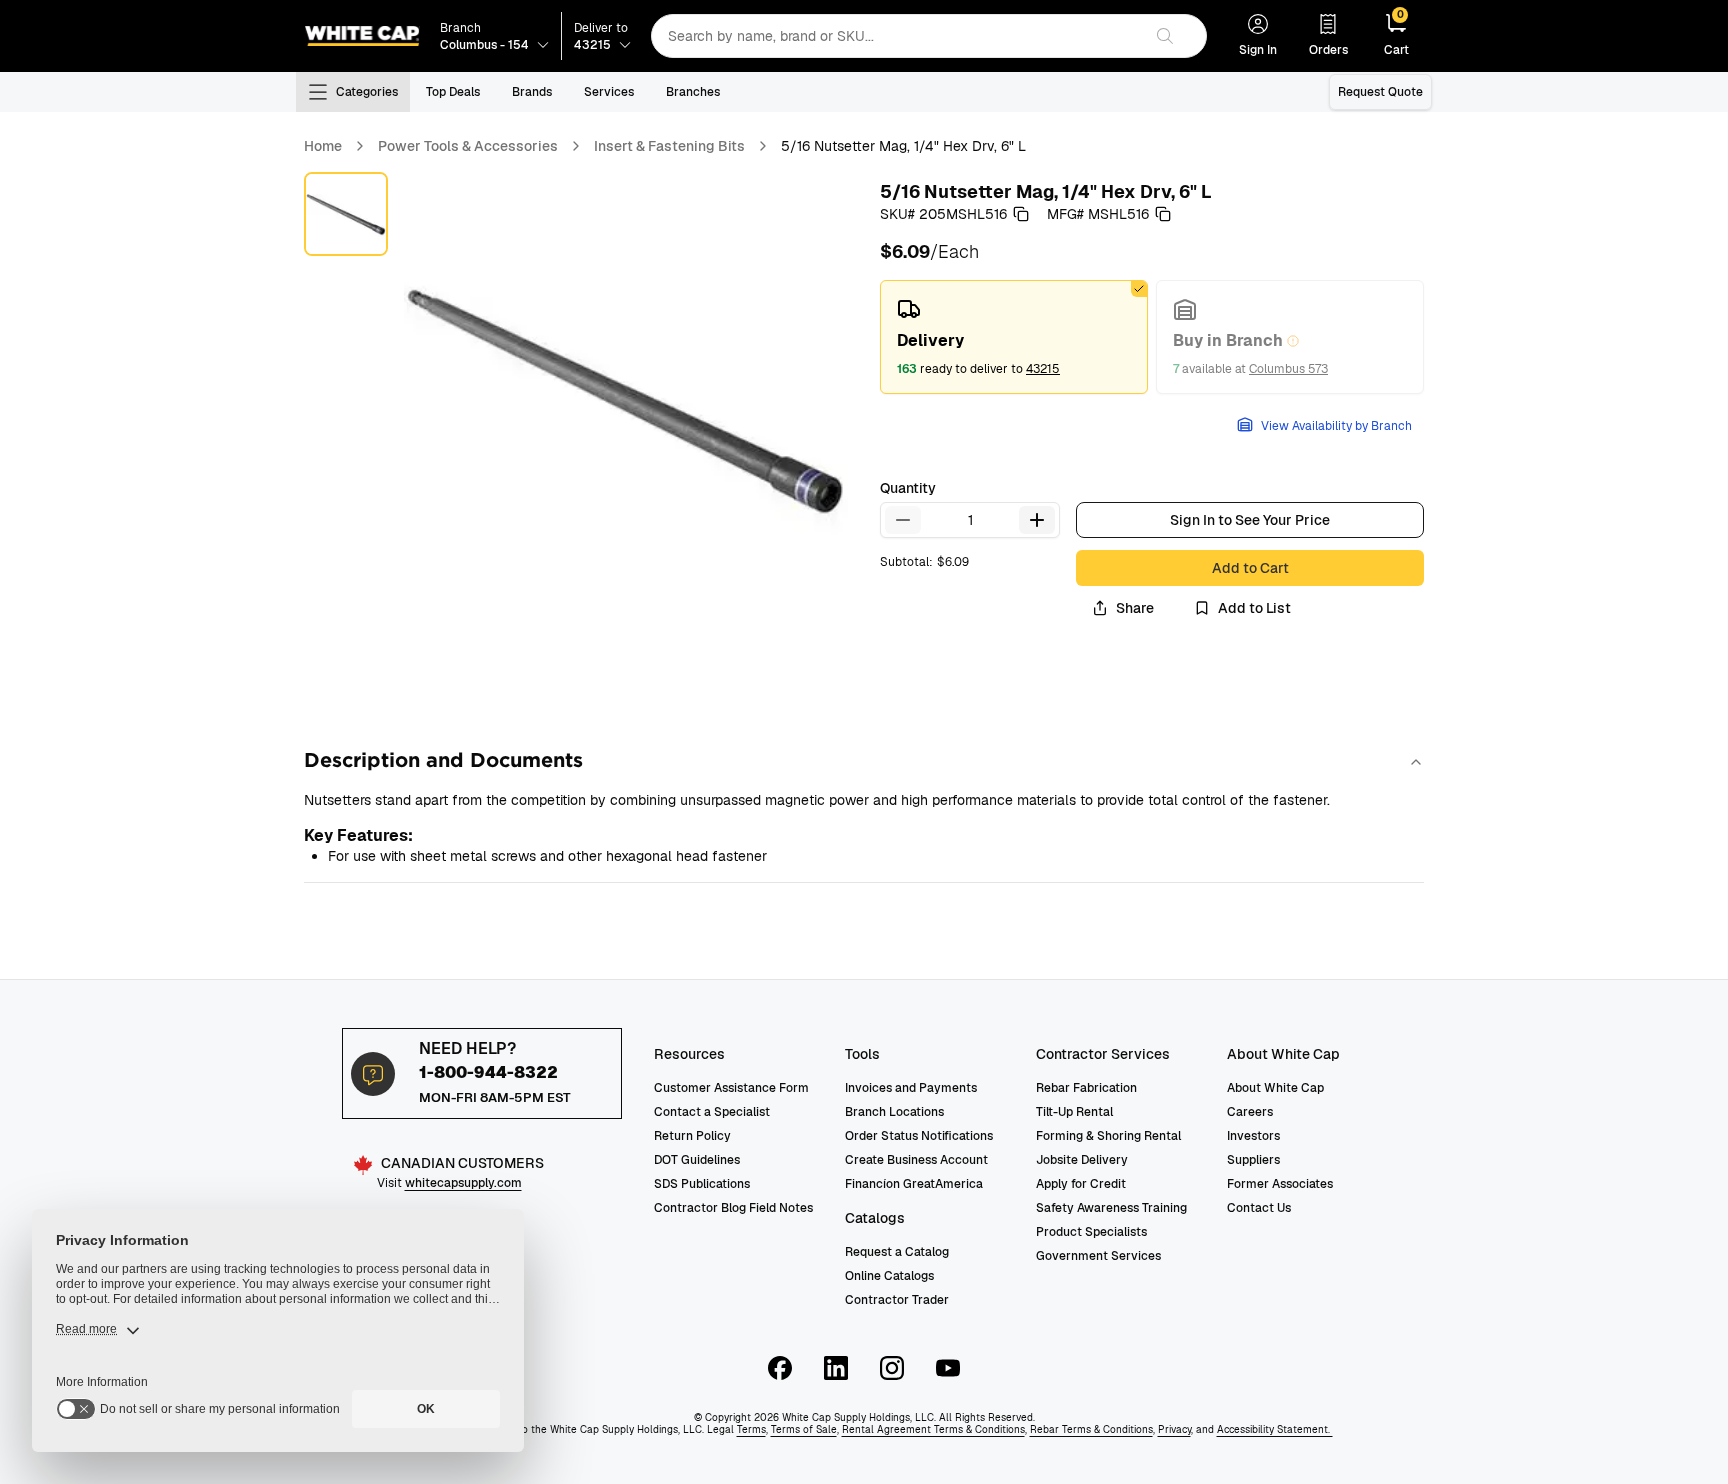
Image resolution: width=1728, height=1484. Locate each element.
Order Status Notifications (919, 1136)
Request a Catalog (897, 1252)
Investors (1253, 1136)
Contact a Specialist (712, 1112)
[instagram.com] (892, 1368)
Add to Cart (1250, 568)
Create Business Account (916, 1160)
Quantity (908, 488)
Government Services (1098, 1256)
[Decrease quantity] (903, 520)
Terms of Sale (804, 1429)
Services (609, 92)
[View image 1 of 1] (346, 214)
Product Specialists (1091, 1232)
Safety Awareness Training (1111, 1208)
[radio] (1014, 337)
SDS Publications (702, 1184)
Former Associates (1280, 1184)
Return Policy (692, 1136)
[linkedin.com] (836, 1368)
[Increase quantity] (1037, 520)
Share (1135, 608)
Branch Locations (894, 1112)
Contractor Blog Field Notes (733, 1208)
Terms (751, 1429)
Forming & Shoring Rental (1108, 1136)
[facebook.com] (780, 1368)
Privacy (1174, 1429)
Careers (1250, 1112)
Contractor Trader (897, 1300)
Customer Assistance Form (731, 1088)
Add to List (1254, 608)
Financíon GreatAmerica (914, 1184)
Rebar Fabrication (1086, 1088)
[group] (1152, 337)
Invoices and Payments (911, 1088)
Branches (693, 92)
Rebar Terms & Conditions (1091, 1429)
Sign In (1258, 50)
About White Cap (1275, 1088)
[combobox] (896, 36)
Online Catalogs (889, 1276)
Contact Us (1259, 1208)
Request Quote (1380, 92)
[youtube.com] (948, 1368)
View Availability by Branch (1336, 426)
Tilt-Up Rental (1074, 1112)
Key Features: (358, 835)
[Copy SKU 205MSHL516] (1021, 214)
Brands (532, 92)
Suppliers (1253, 1160)
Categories (367, 92)
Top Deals (453, 92)
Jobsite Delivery (1082, 1160)
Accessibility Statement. (1275, 1429)
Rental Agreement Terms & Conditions (933, 1429)
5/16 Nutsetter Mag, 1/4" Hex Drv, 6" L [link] (903, 146)
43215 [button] (1043, 369)
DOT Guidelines (697, 1160)
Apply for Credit (1081, 1184)
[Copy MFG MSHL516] (1163, 214)
